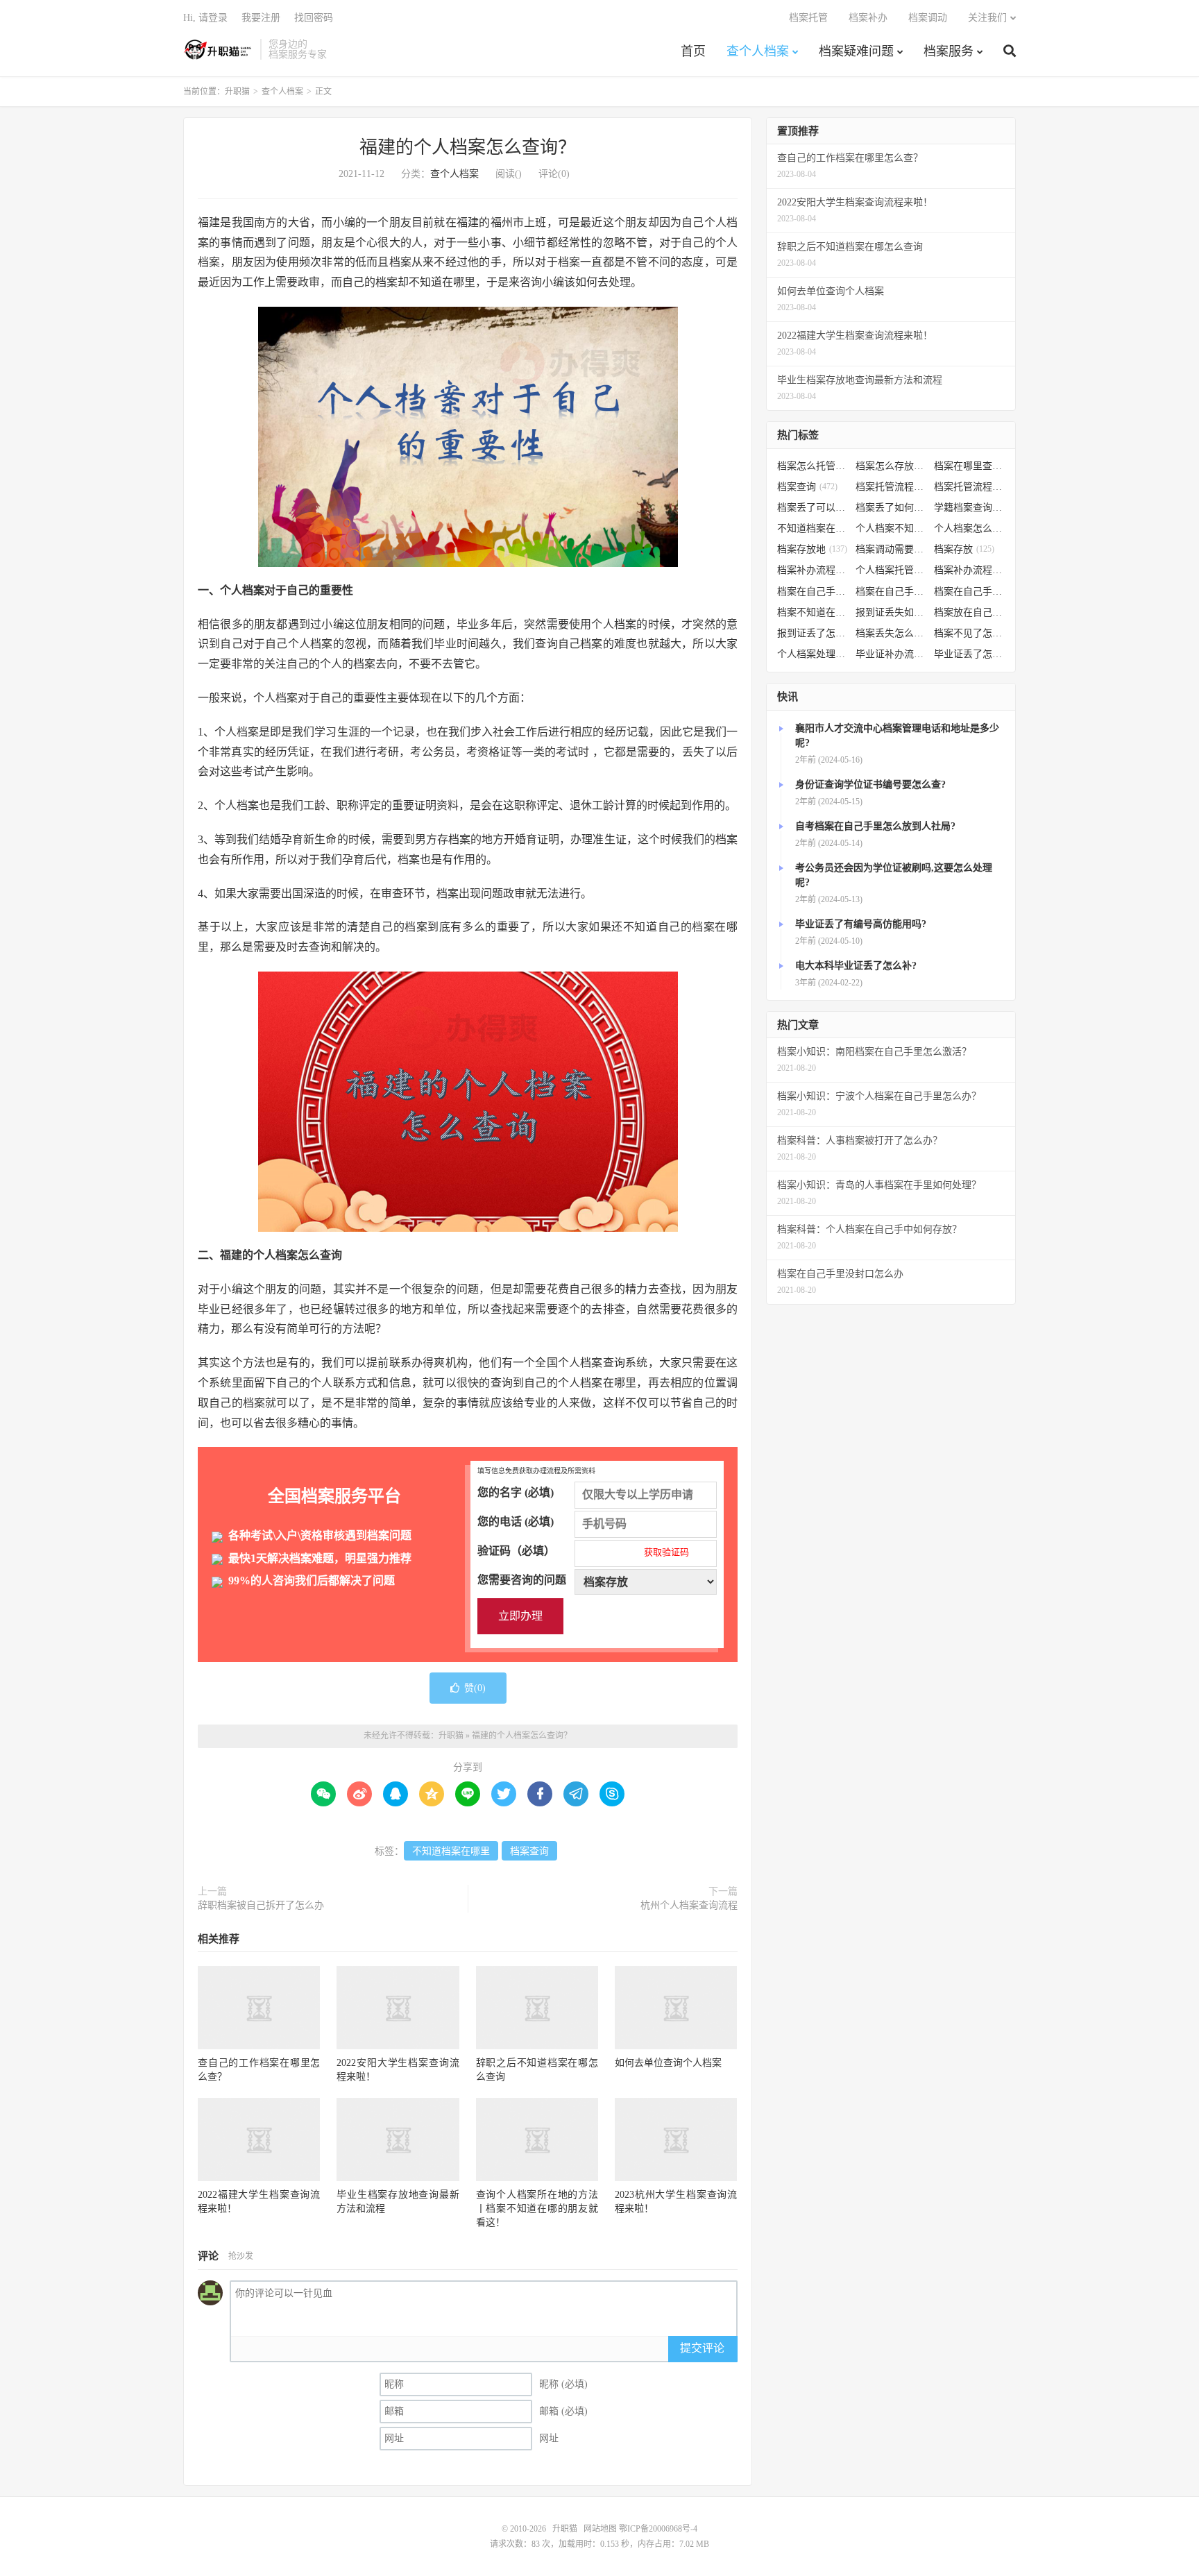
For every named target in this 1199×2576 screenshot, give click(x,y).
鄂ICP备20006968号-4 (658, 2529)
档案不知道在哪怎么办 (813, 612)
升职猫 (218, 49)
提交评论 (702, 2348)
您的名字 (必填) (516, 1492)
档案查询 (529, 1851)
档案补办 (868, 18)
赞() (475, 1688)
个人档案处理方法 (813, 654)
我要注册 (261, 18)
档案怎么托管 (813, 466)
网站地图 (600, 2529)
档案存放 (964, 549)
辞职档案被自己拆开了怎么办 (261, 1905)
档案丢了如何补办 (891, 508)
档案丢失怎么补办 (891, 633)
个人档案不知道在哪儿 (891, 528)
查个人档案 (758, 51)
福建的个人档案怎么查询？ (468, 147)
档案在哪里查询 (970, 466)
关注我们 (987, 18)
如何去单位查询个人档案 (668, 2063)
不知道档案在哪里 (451, 1851)
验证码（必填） (583, 1551)
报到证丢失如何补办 (891, 612)
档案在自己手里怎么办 (813, 592)
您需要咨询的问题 (522, 1580)
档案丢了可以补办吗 (813, 508)
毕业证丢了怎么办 (970, 654)
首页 (693, 51)
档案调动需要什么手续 (891, 549)
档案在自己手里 (891, 592)
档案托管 (808, 18)
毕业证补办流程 (891, 654)
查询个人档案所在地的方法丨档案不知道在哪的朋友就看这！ (537, 2209)
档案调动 (928, 18)
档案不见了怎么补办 (970, 633)
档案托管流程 (891, 487)
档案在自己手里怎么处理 (970, 592)
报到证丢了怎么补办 (813, 633)
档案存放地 (812, 549)
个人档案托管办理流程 (891, 570)
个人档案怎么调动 (970, 528)
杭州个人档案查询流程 (689, 1905)
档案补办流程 (813, 570)
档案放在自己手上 (970, 612)
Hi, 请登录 (205, 18)
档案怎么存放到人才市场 (891, 466)
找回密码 (314, 18)
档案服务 (949, 51)
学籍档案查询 (970, 508)
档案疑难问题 (856, 51)
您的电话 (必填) (516, 1522)
